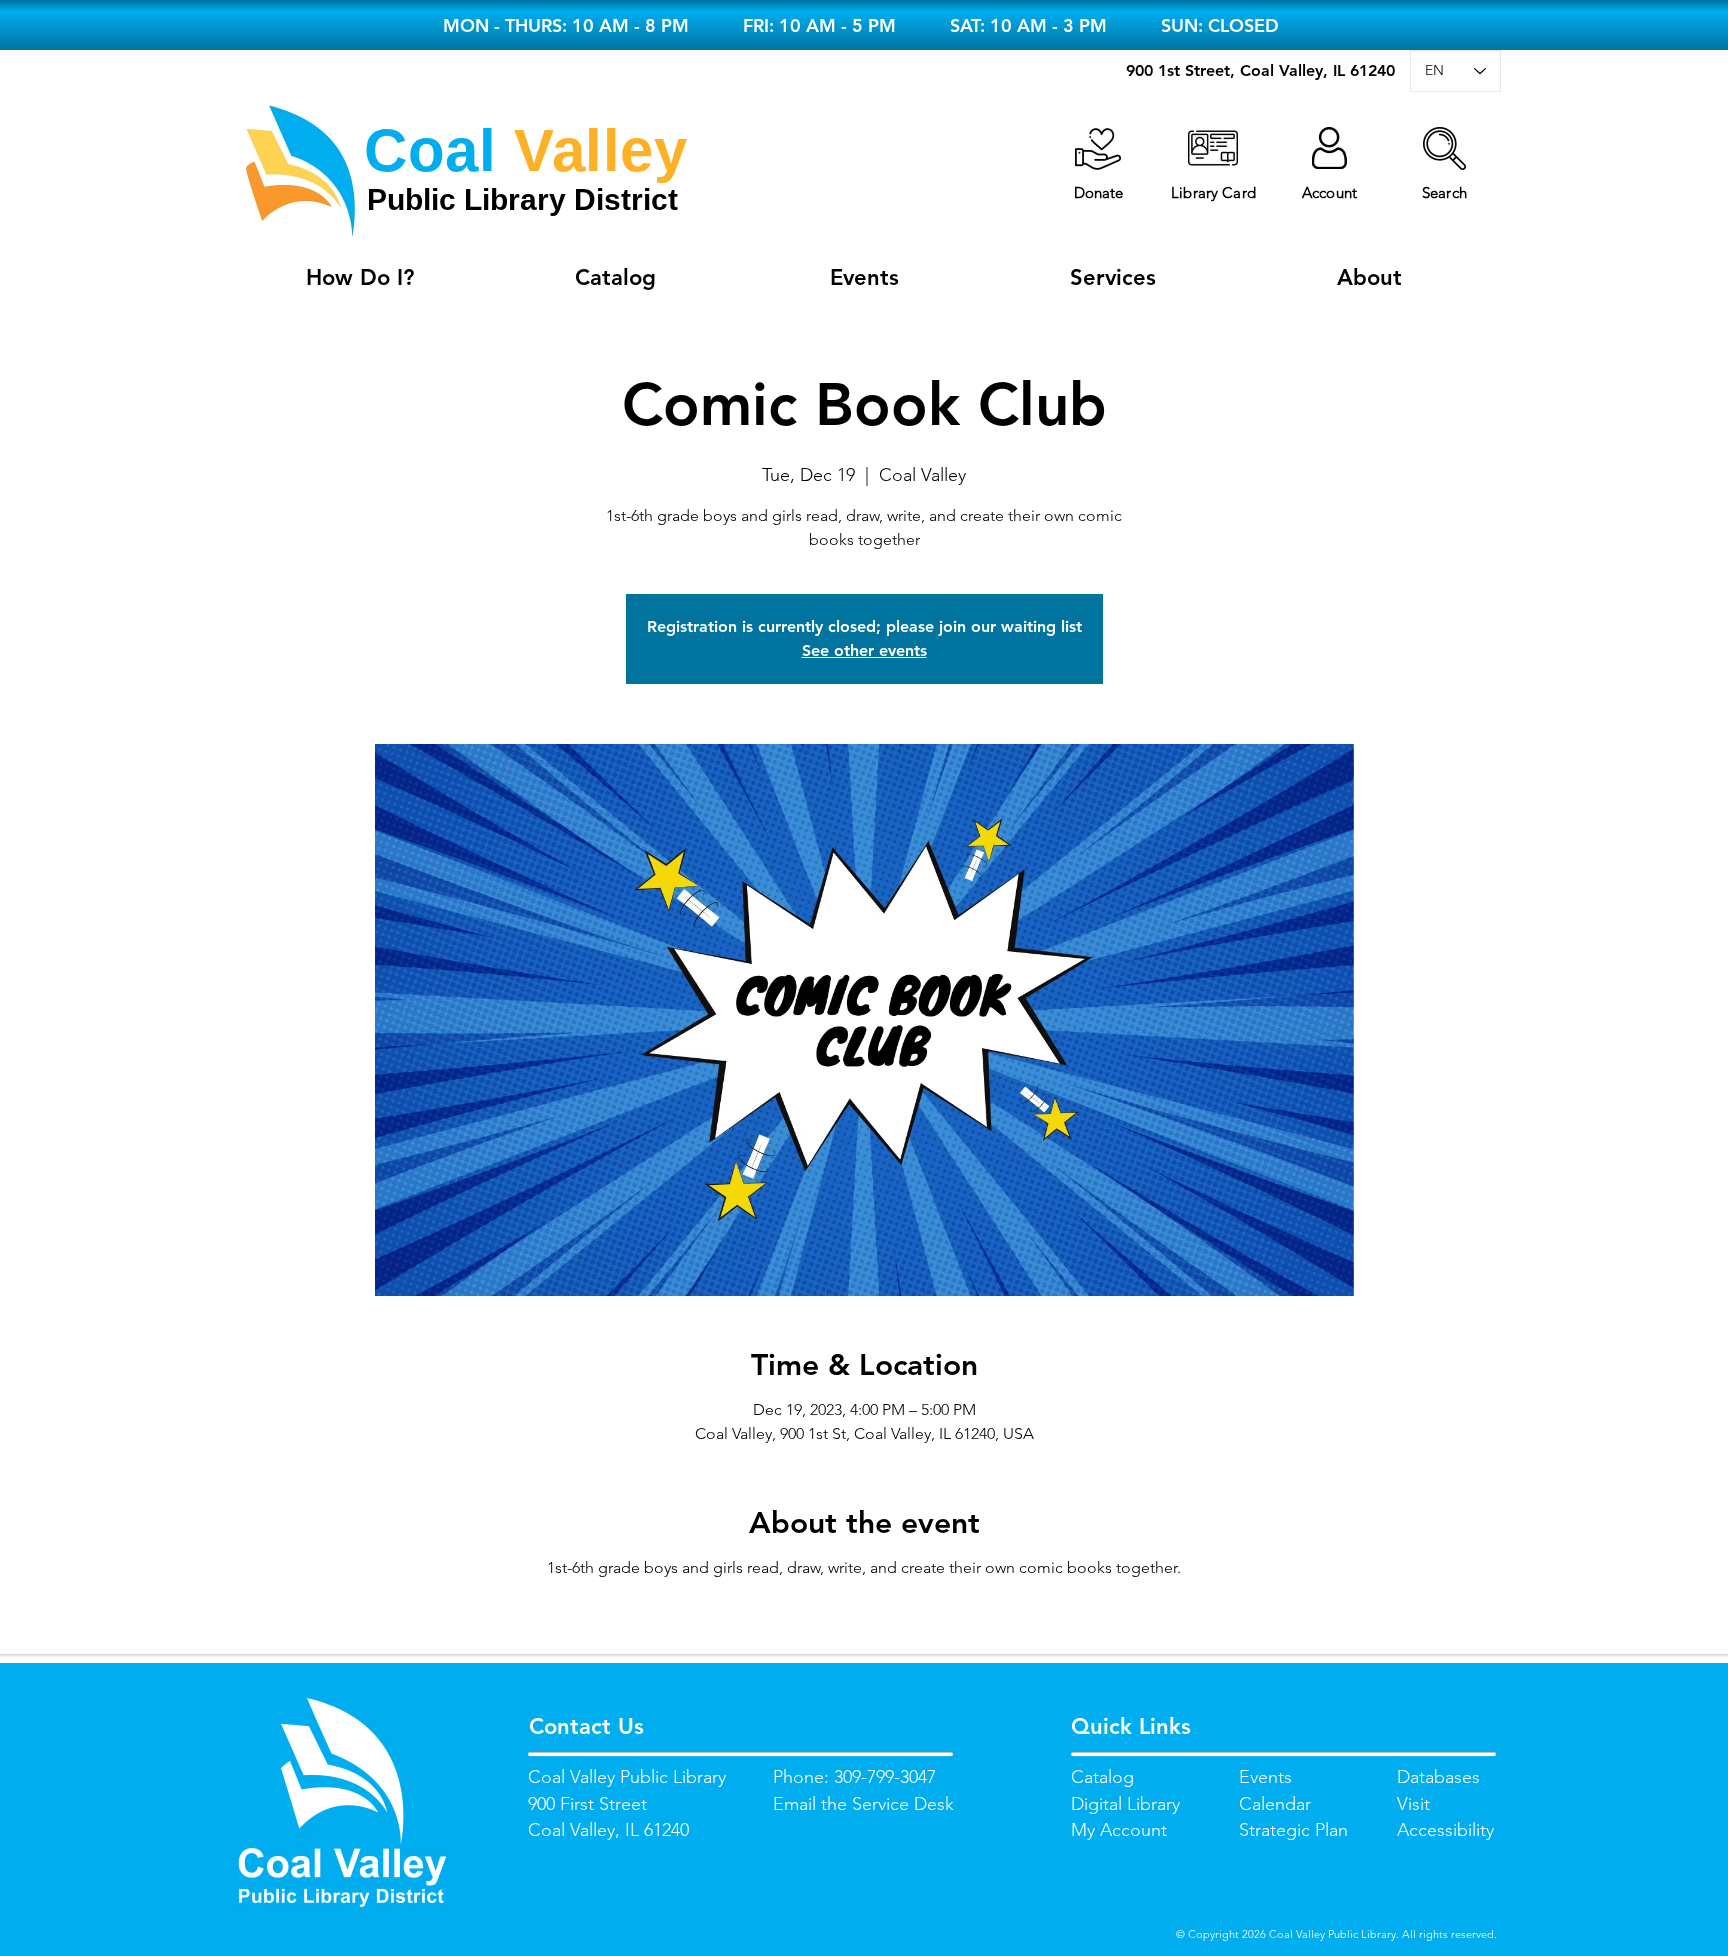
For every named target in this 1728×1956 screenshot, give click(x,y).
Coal (430, 150)
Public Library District (522, 199)
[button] (1444, 148)
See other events (864, 650)
